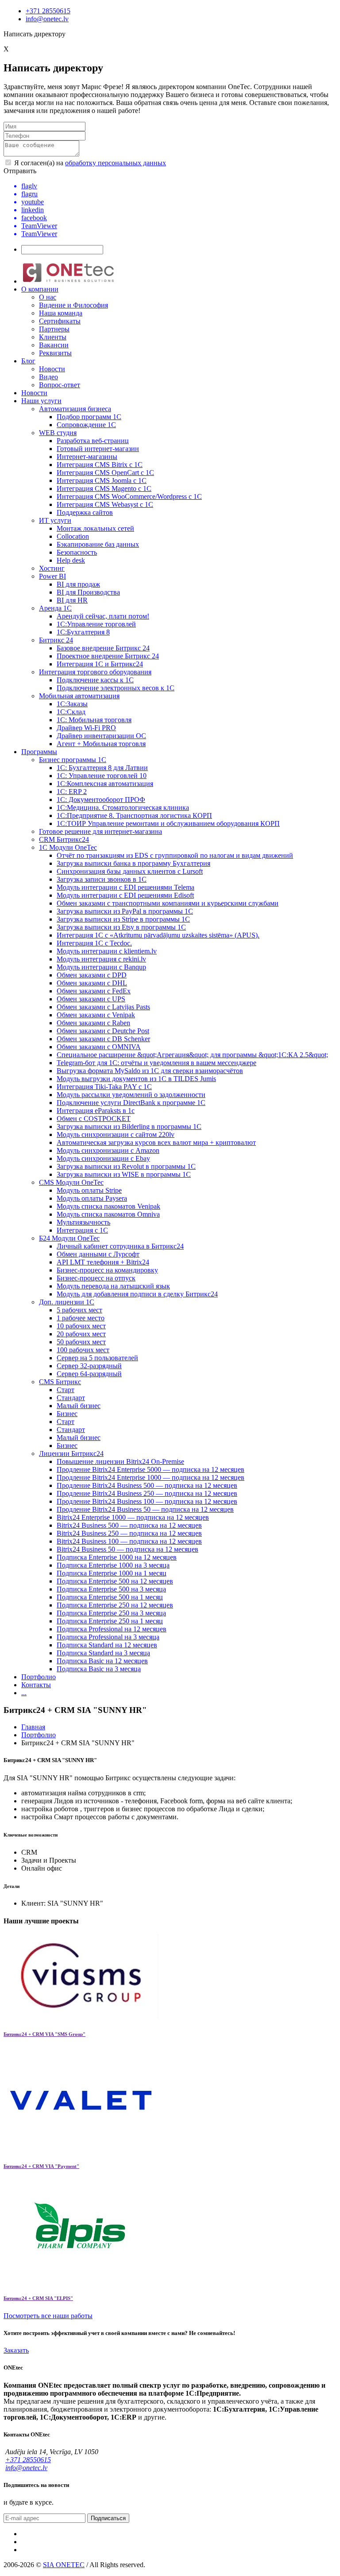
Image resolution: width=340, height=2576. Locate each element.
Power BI (52, 576)
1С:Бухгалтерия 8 (83, 632)
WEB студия (58, 433)
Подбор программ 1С (89, 417)
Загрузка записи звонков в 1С (102, 879)
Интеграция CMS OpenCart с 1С (105, 473)
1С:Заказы (72, 704)
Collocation (73, 536)
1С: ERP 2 (72, 792)
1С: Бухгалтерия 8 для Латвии (102, 768)
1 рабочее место (81, 1318)
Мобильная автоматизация (79, 696)
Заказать (16, 2350)
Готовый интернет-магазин (98, 449)
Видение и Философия (73, 305)
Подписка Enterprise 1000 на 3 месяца (113, 1565)
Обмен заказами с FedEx (94, 991)
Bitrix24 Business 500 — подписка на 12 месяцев (129, 1525)
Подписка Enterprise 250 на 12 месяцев (115, 1605)
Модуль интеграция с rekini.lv (101, 959)
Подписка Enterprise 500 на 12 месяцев (115, 1581)
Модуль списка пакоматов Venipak (108, 1206)
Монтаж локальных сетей (95, 528)
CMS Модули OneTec (71, 1182)
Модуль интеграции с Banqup (101, 967)
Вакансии (54, 345)
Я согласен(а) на (89, 163)
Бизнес (67, 1414)
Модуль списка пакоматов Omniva (108, 1214)
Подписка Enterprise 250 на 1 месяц (110, 1621)
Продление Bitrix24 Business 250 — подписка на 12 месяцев (147, 1493)
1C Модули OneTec (68, 847)
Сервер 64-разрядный (89, 1374)
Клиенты (53, 337)
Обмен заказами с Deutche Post (103, 1031)
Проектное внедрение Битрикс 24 (108, 656)
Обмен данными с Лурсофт (98, 1254)
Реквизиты (55, 353)
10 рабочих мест (81, 1326)
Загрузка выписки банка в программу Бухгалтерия (133, 863)
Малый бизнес (79, 1406)
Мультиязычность (83, 1222)
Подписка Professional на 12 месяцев (112, 1629)
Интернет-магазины (87, 457)
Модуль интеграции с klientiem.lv (107, 951)
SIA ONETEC (64, 2565)
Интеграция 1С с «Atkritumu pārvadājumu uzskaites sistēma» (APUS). (158, 935)
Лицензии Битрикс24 (71, 1453)
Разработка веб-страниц (93, 441)
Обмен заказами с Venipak (96, 1015)
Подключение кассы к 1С (95, 680)
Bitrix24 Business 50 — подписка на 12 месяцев (127, 1549)
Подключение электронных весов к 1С (116, 688)
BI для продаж (78, 584)
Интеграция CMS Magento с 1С (104, 488)
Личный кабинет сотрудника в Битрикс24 (120, 1246)
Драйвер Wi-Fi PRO (86, 728)
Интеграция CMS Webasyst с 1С (105, 504)
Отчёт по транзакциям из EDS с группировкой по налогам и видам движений (175, 855)
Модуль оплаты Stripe (89, 1190)
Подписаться (108, 2518)
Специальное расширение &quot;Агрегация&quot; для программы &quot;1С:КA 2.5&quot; (192, 1055)
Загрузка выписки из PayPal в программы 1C (125, 911)
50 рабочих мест (81, 1342)
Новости (52, 369)
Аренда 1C (55, 608)
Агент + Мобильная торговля (101, 744)
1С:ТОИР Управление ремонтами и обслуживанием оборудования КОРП (168, 823)
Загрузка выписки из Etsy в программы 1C (121, 927)
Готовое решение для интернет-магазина (100, 831)
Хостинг (52, 568)
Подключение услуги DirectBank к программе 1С (131, 1103)
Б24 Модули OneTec (69, 1238)
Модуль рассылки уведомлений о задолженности (131, 1095)
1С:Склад (71, 712)
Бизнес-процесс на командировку (107, 1270)
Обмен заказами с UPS (91, 999)
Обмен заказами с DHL (92, 983)
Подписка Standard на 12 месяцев (107, 1645)
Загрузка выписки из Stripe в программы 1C (123, 919)
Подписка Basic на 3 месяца (99, 1669)
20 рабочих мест (81, 1334)
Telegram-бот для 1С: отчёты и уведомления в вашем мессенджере (156, 1063)
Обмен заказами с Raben (93, 1023)
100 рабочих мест (83, 1350)
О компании (40, 289)
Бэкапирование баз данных (98, 544)
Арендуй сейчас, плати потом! (103, 616)
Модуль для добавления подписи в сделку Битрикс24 (137, 1294)
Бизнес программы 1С (73, 760)
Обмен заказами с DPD (92, 975)
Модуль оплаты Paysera (92, 1198)
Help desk (71, 560)
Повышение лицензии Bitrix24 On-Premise (120, 1461)
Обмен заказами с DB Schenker (103, 1039)
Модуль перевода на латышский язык (113, 1286)
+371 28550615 (48, 11)
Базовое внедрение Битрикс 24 (103, 648)
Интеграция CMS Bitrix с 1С (100, 465)
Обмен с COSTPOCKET (94, 1119)
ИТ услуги (55, 520)
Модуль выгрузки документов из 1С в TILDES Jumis (136, 1079)
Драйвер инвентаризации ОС (101, 736)
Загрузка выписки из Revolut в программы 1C (126, 1166)
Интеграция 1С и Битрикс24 (100, 664)
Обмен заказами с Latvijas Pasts (103, 1007)
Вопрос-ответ (60, 385)
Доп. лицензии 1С (67, 1302)
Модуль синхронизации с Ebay (103, 1158)
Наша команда (61, 313)
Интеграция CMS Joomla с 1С (102, 481)
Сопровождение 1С (86, 425)
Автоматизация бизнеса (75, 409)
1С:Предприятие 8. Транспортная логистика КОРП (134, 815)
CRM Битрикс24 (64, 839)
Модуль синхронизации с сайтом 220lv (116, 1134)
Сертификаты (60, 321)
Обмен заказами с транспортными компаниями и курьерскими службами (168, 903)
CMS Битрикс (60, 1382)
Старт (66, 1390)
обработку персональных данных (116, 163)
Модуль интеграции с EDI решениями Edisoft (125, 895)
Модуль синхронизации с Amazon (108, 1150)
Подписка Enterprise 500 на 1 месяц (110, 1597)
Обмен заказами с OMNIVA (99, 1047)
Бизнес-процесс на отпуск (96, 1278)
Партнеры (54, 329)
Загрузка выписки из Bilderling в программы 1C (129, 1127)
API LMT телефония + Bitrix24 (103, 1262)
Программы (39, 752)
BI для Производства (88, 592)
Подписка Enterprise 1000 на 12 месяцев (117, 1557)
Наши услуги (41, 401)
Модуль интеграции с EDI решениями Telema (126, 887)
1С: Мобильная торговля (94, 720)
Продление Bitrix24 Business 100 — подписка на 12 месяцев (147, 1501)
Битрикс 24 (56, 640)
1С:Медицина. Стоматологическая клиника (123, 807)
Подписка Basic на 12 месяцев (102, 1661)
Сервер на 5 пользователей (97, 1358)
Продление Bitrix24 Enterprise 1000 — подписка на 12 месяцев (151, 1477)
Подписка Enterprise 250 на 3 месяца (111, 1613)
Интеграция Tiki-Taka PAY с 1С (104, 1087)
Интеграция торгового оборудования (95, 672)
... (24, 1693)
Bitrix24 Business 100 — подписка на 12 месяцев (129, 1541)
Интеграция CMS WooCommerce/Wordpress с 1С (129, 496)
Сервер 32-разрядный (89, 1366)
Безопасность (77, 552)
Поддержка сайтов (85, 512)
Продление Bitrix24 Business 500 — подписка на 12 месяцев (147, 1485)
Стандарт (71, 1398)
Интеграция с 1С (82, 1230)
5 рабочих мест (79, 1310)
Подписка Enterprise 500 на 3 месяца (111, 1589)
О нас (48, 297)
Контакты (36, 1685)
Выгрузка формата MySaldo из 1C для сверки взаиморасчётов (150, 1071)
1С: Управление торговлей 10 (102, 776)
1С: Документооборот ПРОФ (101, 800)
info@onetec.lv (47, 19)
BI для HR (72, 600)
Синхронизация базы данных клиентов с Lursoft (130, 871)
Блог (28, 361)
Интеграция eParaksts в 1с (96, 1111)
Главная (33, 1727)
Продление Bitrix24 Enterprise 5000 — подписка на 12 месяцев (151, 1469)
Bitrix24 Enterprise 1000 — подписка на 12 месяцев (133, 1517)
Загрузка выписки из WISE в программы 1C (124, 1174)
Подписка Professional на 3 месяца (108, 1637)
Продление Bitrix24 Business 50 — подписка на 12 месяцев (145, 1509)
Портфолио (39, 1677)
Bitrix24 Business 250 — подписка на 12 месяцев (129, 1533)
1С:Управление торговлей (96, 624)
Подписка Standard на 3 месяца (103, 1653)
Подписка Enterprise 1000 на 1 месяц (112, 1573)
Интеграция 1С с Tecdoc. (94, 943)
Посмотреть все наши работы (48, 2316)
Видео (48, 377)
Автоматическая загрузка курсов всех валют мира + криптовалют (156, 1142)
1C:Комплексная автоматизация (105, 784)
